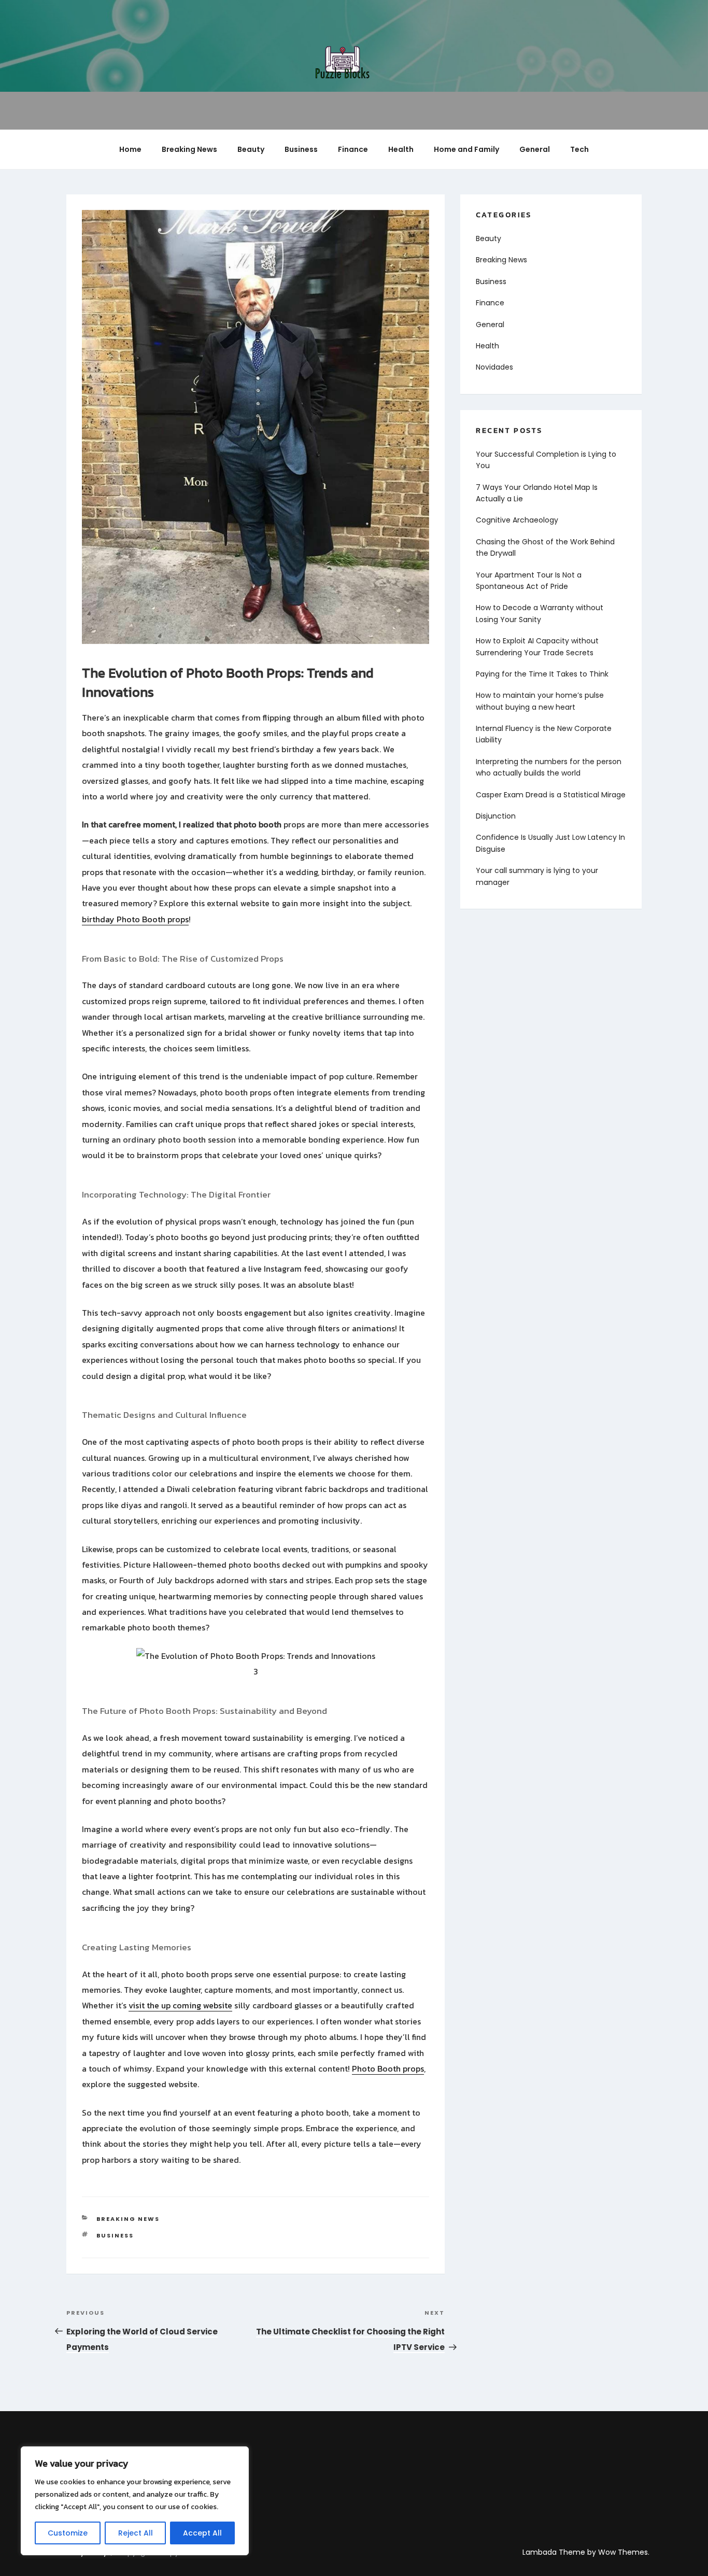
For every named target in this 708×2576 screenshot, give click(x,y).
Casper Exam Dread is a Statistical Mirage (551, 795)
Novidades (494, 367)
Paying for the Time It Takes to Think (542, 674)
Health (401, 149)
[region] (135, 2501)
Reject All (136, 2533)
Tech (579, 149)
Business (301, 149)
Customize (68, 2533)
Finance (353, 149)
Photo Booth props (388, 2068)
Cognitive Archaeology (517, 520)
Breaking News (189, 149)
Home (130, 149)
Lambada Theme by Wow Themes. (586, 2552)
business (115, 2235)
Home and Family (466, 149)
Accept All (202, 2533)
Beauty (251, 149)
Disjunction (496, 816)
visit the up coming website (180, 2005)
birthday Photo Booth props (135, 919)
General (535, 149)
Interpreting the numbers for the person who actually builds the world (549, 767)
